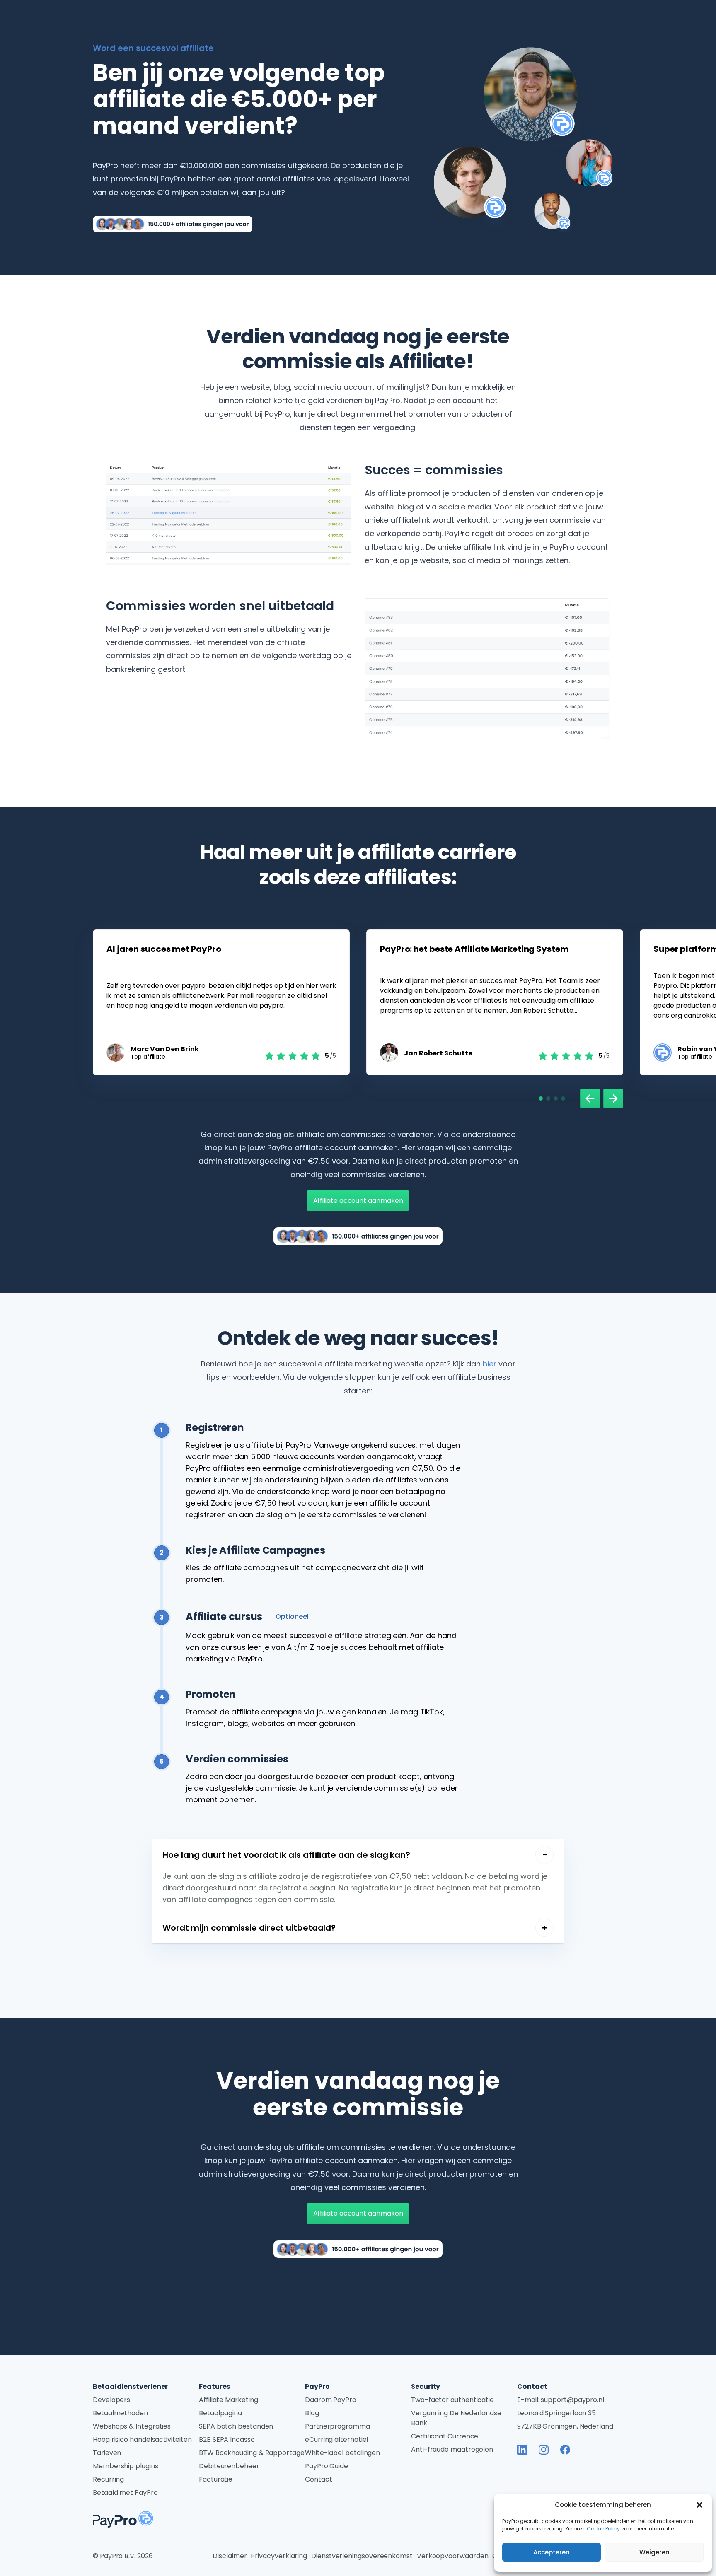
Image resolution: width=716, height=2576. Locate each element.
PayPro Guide (327, 2466)
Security (426, 2386)
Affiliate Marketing (228, 2400)
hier (490, 1364)
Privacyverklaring (279, 2556)
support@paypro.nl (572, 2400)
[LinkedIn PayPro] (522, 2450)
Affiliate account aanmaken (358, 1201)
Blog (312, 2413)
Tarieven (107, 2453)
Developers (111, 2400)
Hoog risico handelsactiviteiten (142, 2440)
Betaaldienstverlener (130, 2386)
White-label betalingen (342, 2453)
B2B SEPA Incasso (227, 2440)
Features (214, 2386)
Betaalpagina (220, 2413)
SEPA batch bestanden (236, 2426)
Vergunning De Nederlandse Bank (456, 2418)
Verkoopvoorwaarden (453, 2556)
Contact (318, 2479)
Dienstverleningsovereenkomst (362, 2556)
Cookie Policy (603, 2529)
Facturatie (216, 2479)
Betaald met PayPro (125, 2493)
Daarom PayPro (331, 2400)
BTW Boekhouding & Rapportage (252, 2453)
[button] (699, 2505)
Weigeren (654, 2552)
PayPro (317, 2386)
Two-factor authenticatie (452, 2400)
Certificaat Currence (445, 2436)
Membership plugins (126, 2466)
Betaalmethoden (120, 2413)
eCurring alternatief (337, 2440)
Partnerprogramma (337, 2426)
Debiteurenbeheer (229, 2466)
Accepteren (552, 2552)
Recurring (108, 2479)
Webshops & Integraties (132, 2426)
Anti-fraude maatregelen (452, 2449)
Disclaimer (230, 2556)
